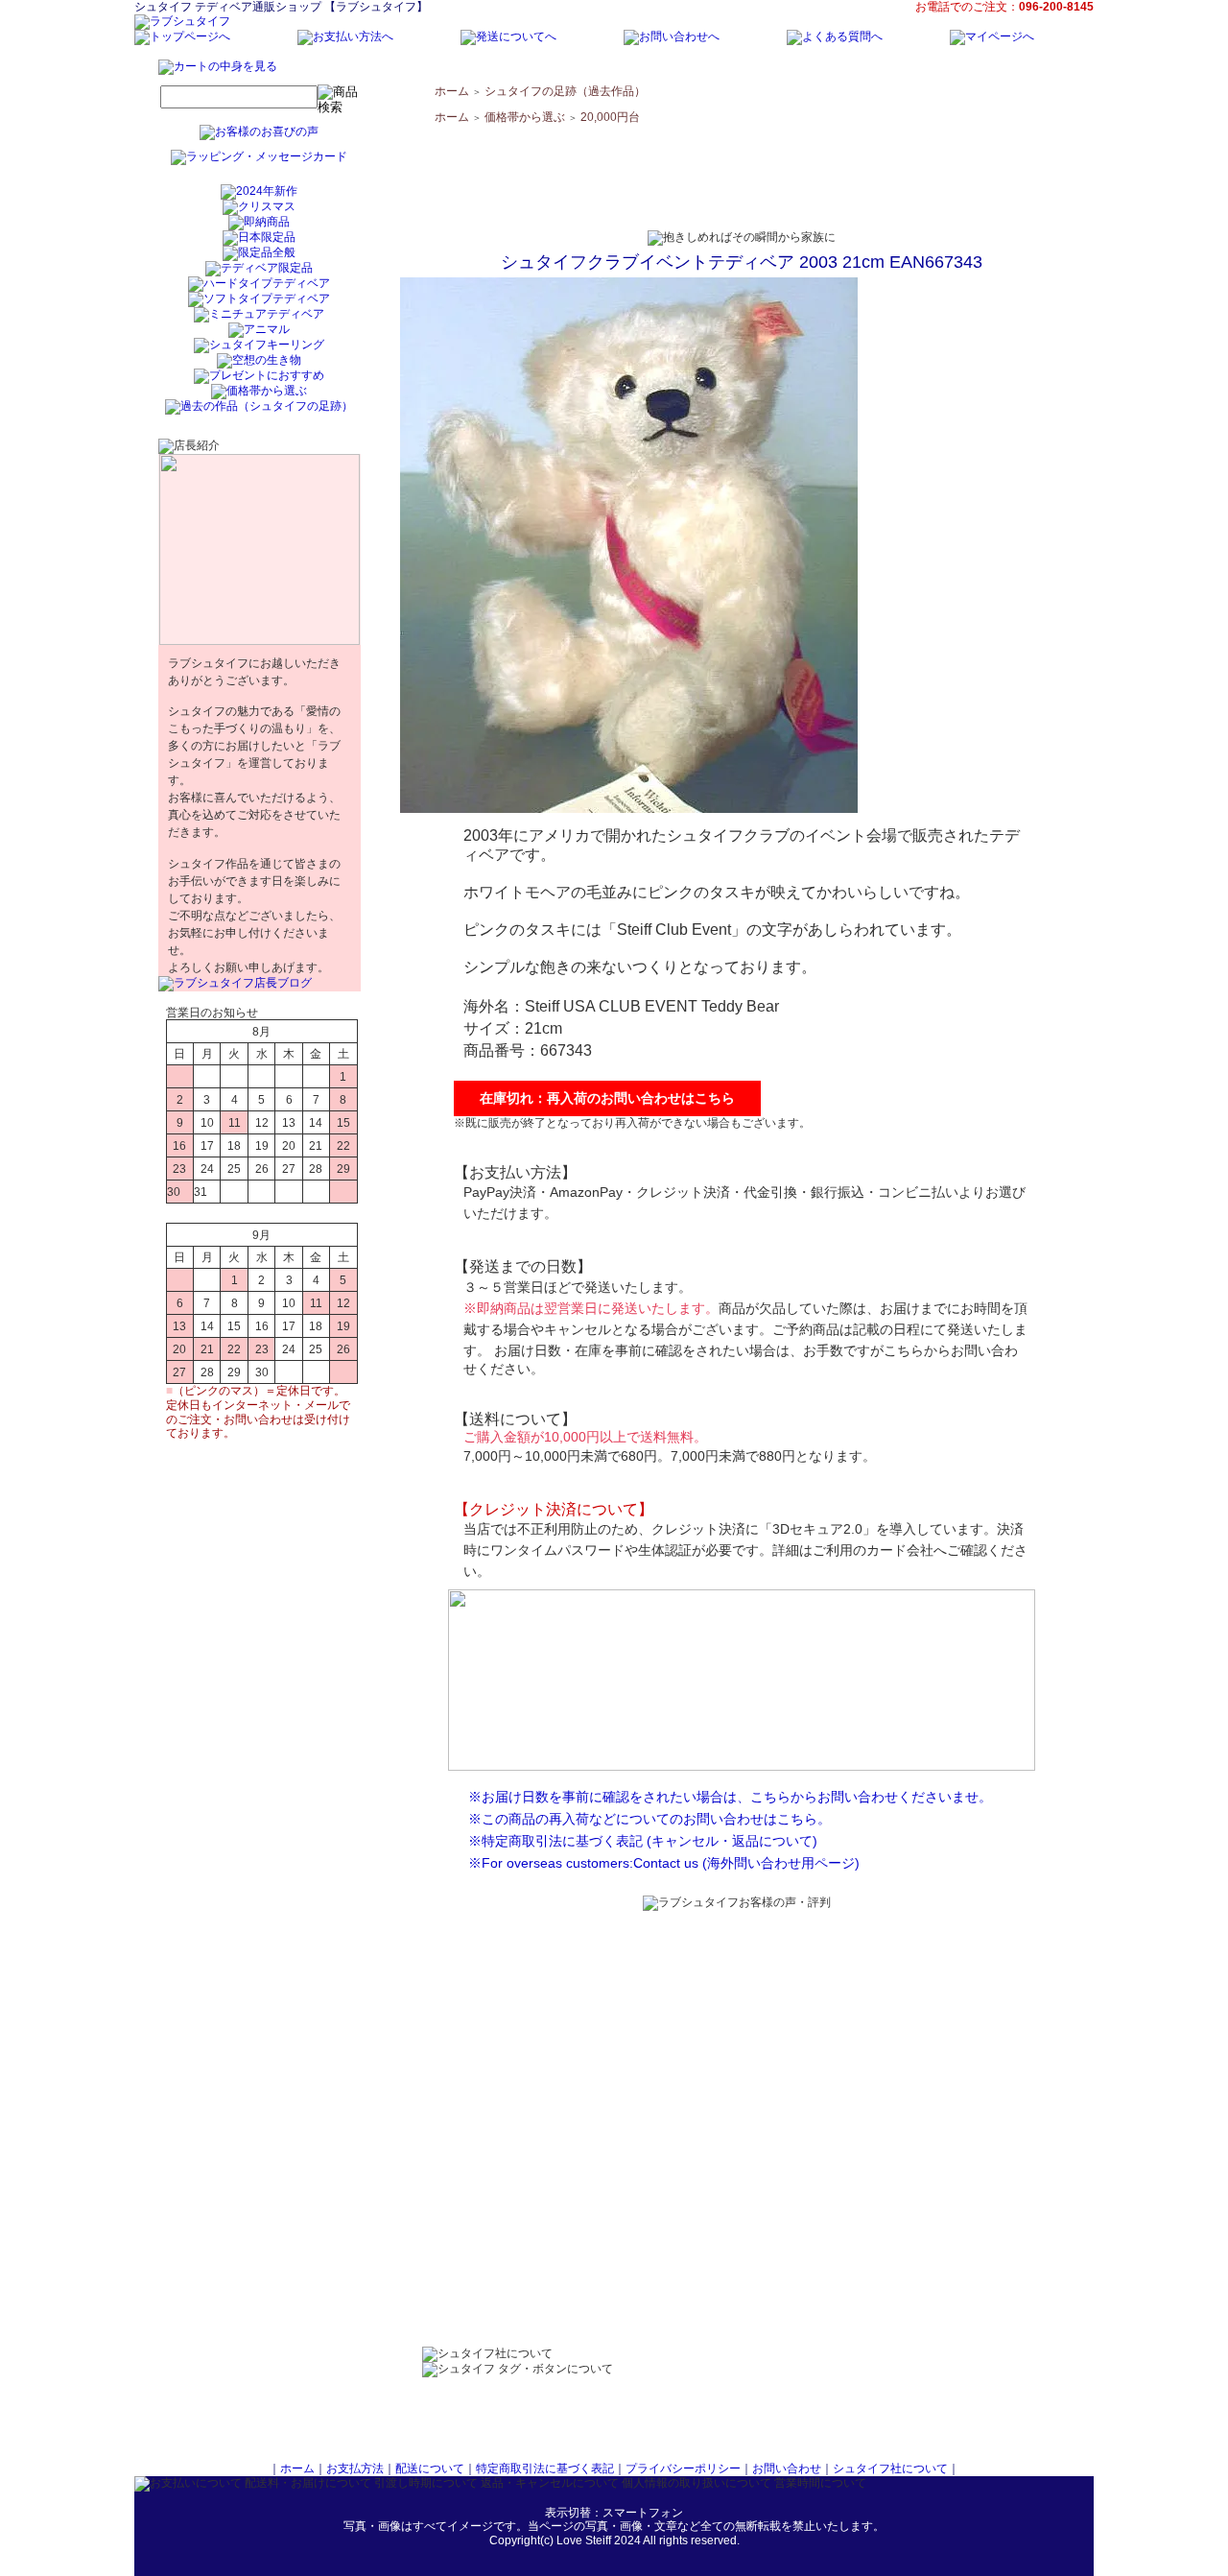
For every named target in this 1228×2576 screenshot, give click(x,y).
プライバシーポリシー (683, 2469)
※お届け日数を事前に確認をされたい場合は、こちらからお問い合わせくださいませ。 (730, 1797)
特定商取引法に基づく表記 (545, 2469)
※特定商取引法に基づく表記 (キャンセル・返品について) (643, 1841)
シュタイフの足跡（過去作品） (565, 91)
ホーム (452, 91)
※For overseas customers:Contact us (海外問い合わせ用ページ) (664, 1863)
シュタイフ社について (890, 2469)
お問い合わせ (787, 2469)
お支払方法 (355, 2469)
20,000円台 (610, 117)
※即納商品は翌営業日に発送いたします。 (591, 1308)
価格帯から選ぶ (525, 117)
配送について (430, 2469)
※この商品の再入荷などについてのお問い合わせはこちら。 (649, 1819)
